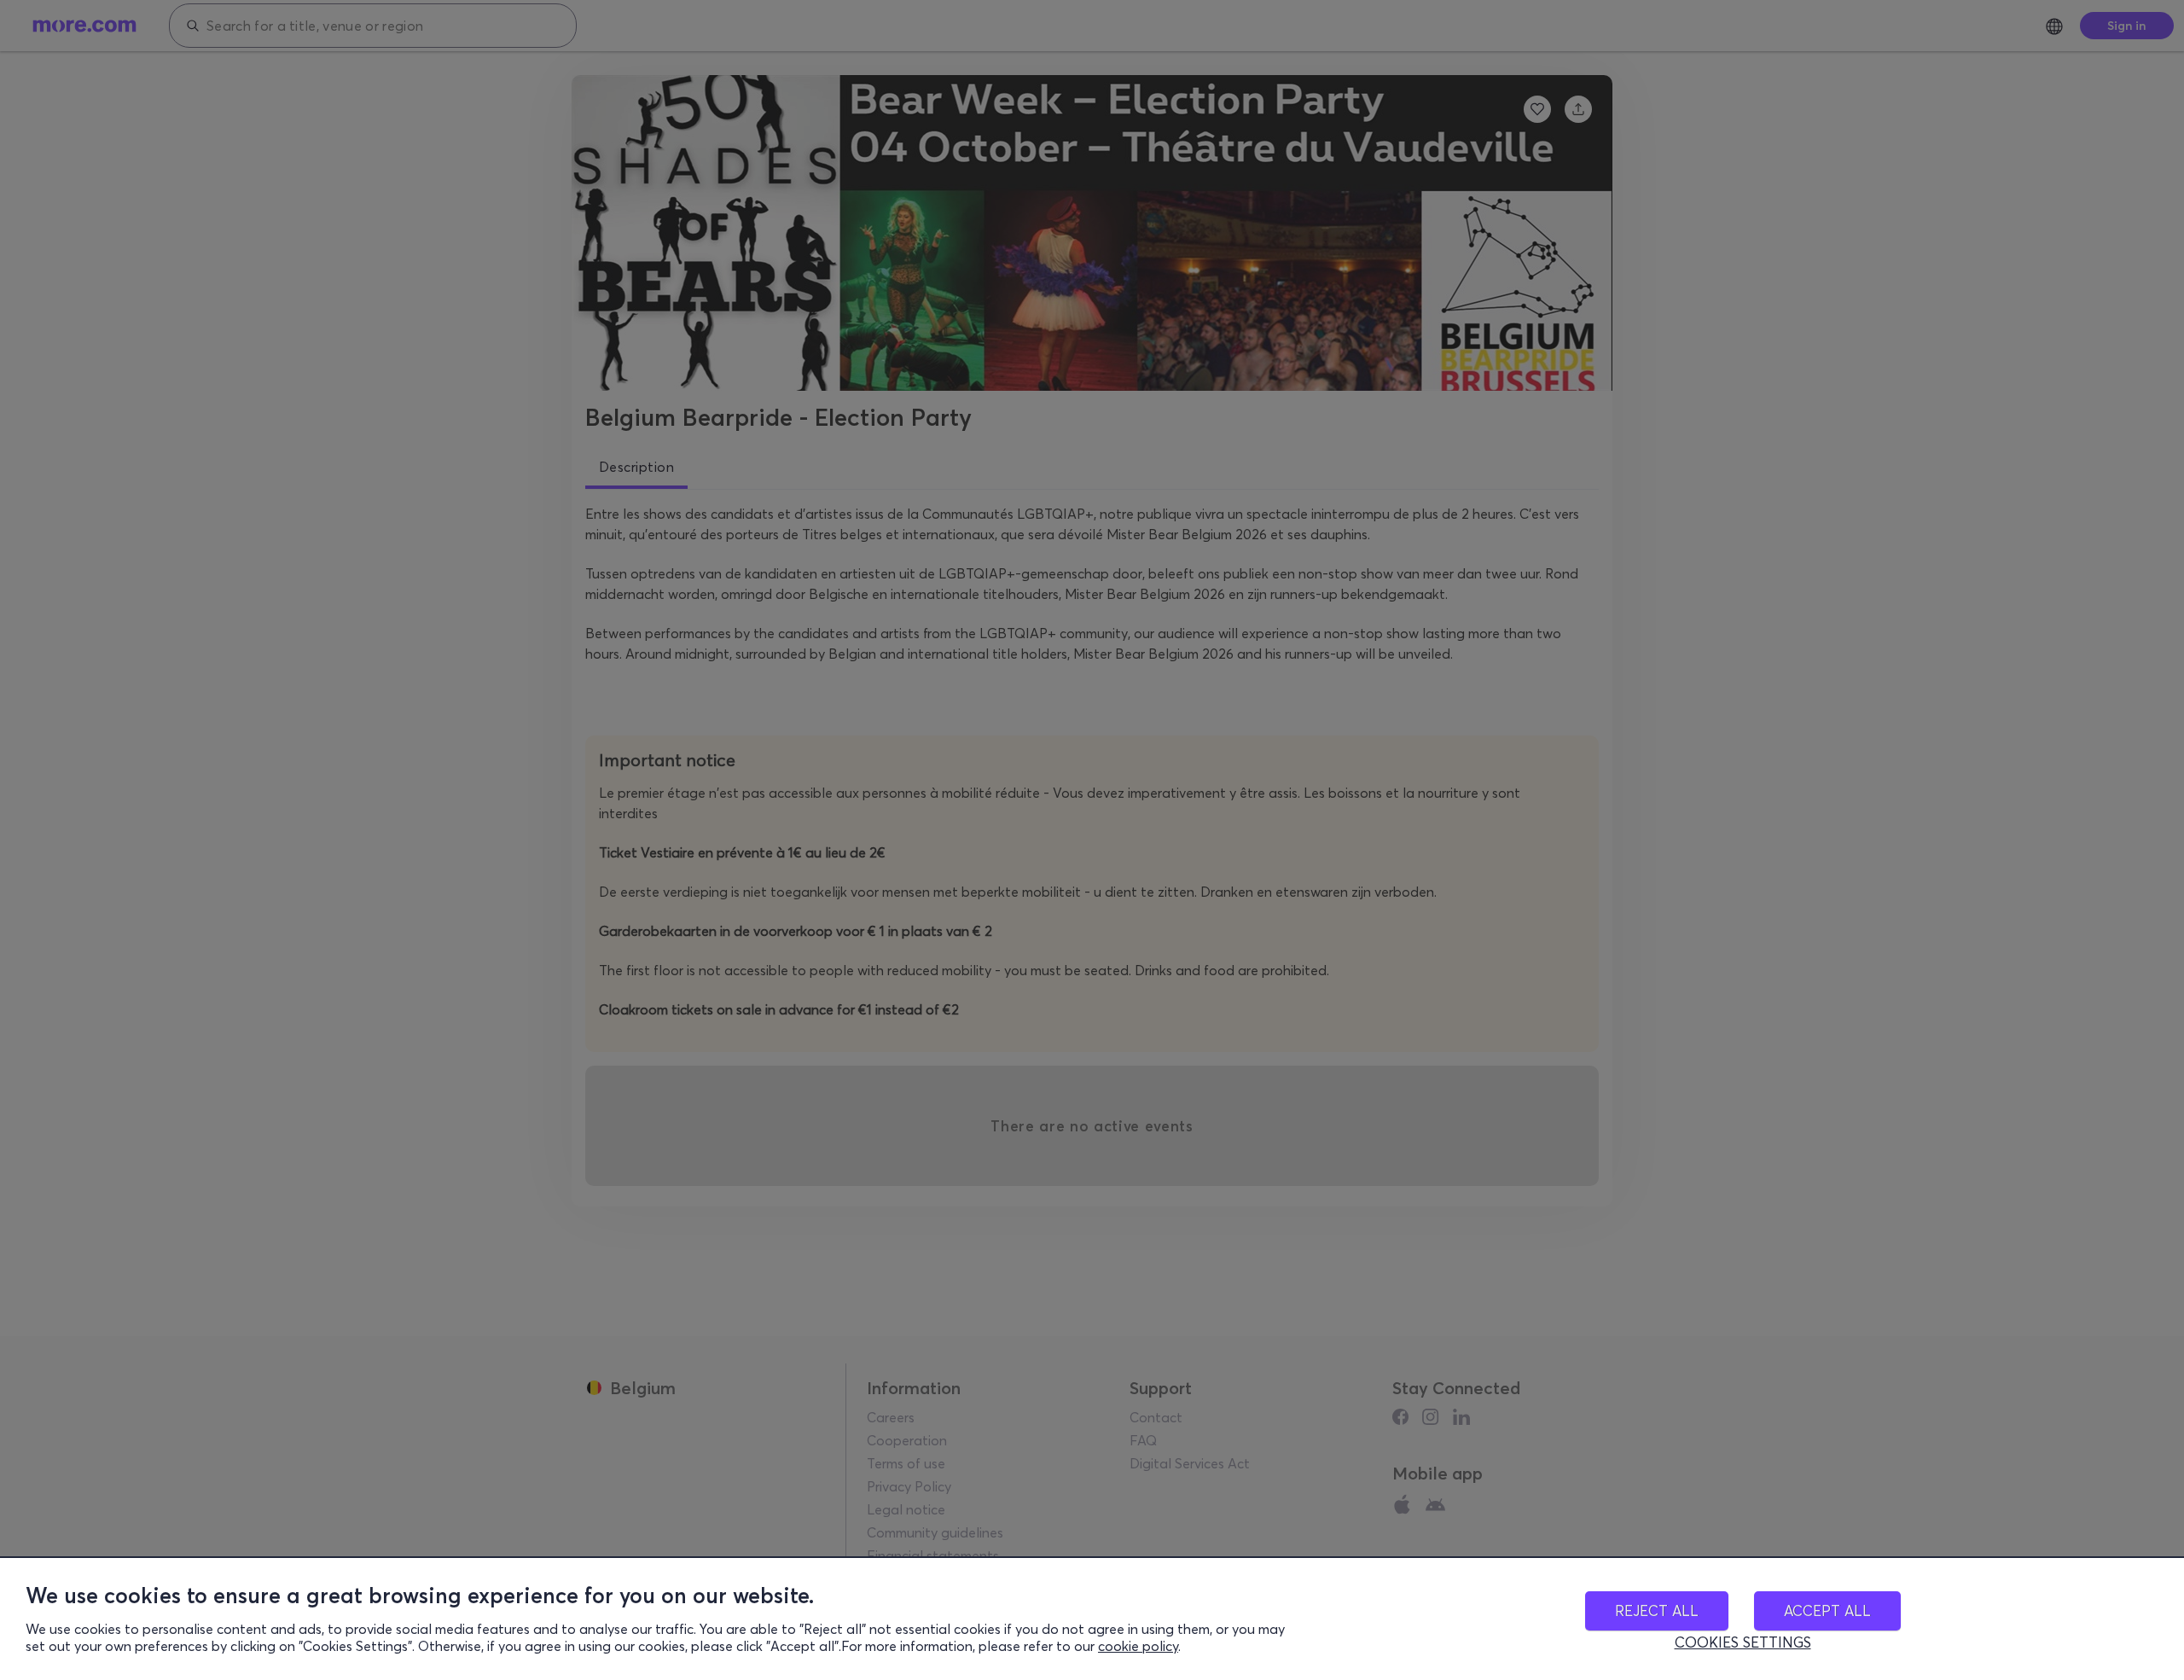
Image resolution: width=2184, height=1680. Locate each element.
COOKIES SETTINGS (1743, 1642)
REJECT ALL (1657, 1610)
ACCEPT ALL (1827, 1610)
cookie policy (1138, 1646)
